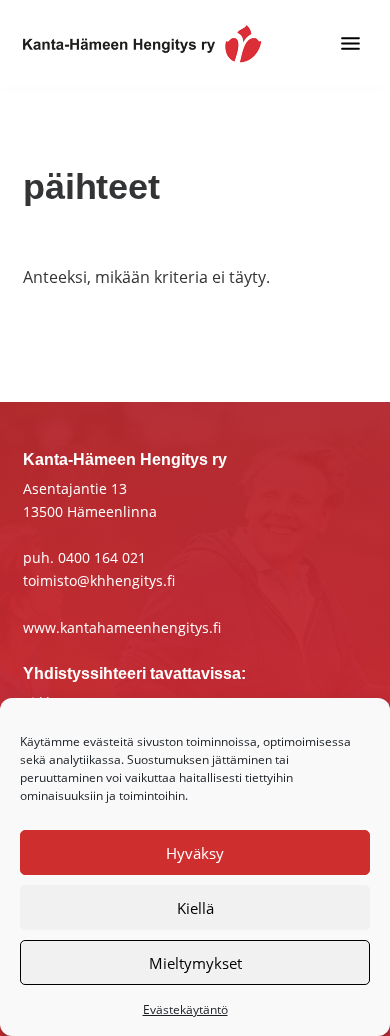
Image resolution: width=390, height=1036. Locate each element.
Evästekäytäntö (185, 1009)
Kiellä (195, 908)
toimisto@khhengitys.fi (99, 580)
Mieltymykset (195, 963)
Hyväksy (195, 853)
